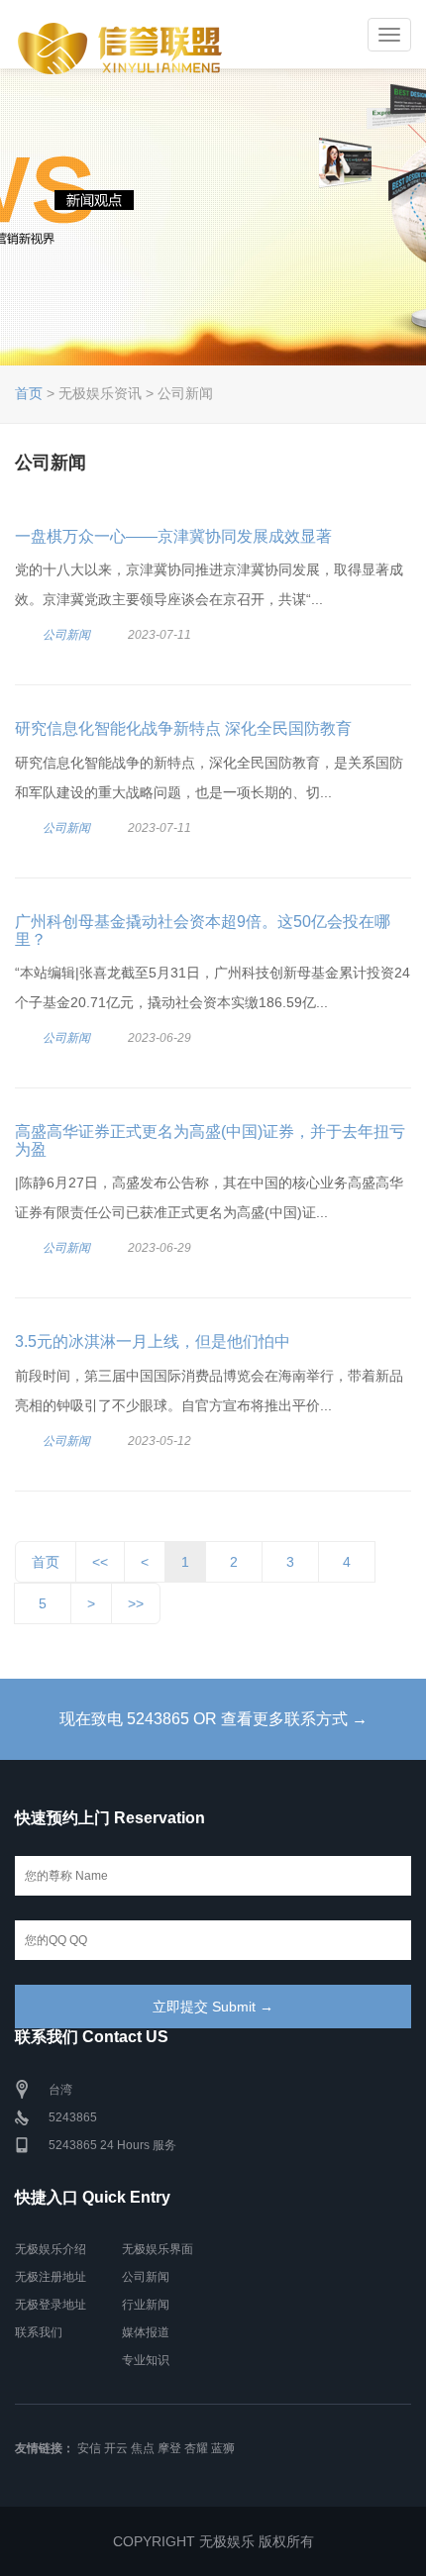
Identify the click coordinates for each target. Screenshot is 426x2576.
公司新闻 (66, 635)
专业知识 (146, 2360)
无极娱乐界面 (158, 2249)
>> (136, 1603)
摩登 (169, 2448)
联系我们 (39, 2332)
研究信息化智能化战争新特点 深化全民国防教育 (183, 728)
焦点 (143, 2448)
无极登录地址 (51, 2305)
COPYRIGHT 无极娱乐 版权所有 (213, 2541)
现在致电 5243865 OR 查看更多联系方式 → (213, 1719)
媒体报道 (146, 2332)
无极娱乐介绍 (51, 2249)
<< (100, 1562)
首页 (29, 393)
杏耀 (196, 2448)
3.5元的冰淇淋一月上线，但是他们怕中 (153, 1341)
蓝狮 (223, 2448)
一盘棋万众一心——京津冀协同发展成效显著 (173, 536)
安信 (89, 2448)
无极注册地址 (51, 2277)
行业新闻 (146, 2305)
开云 (116, 2448)
